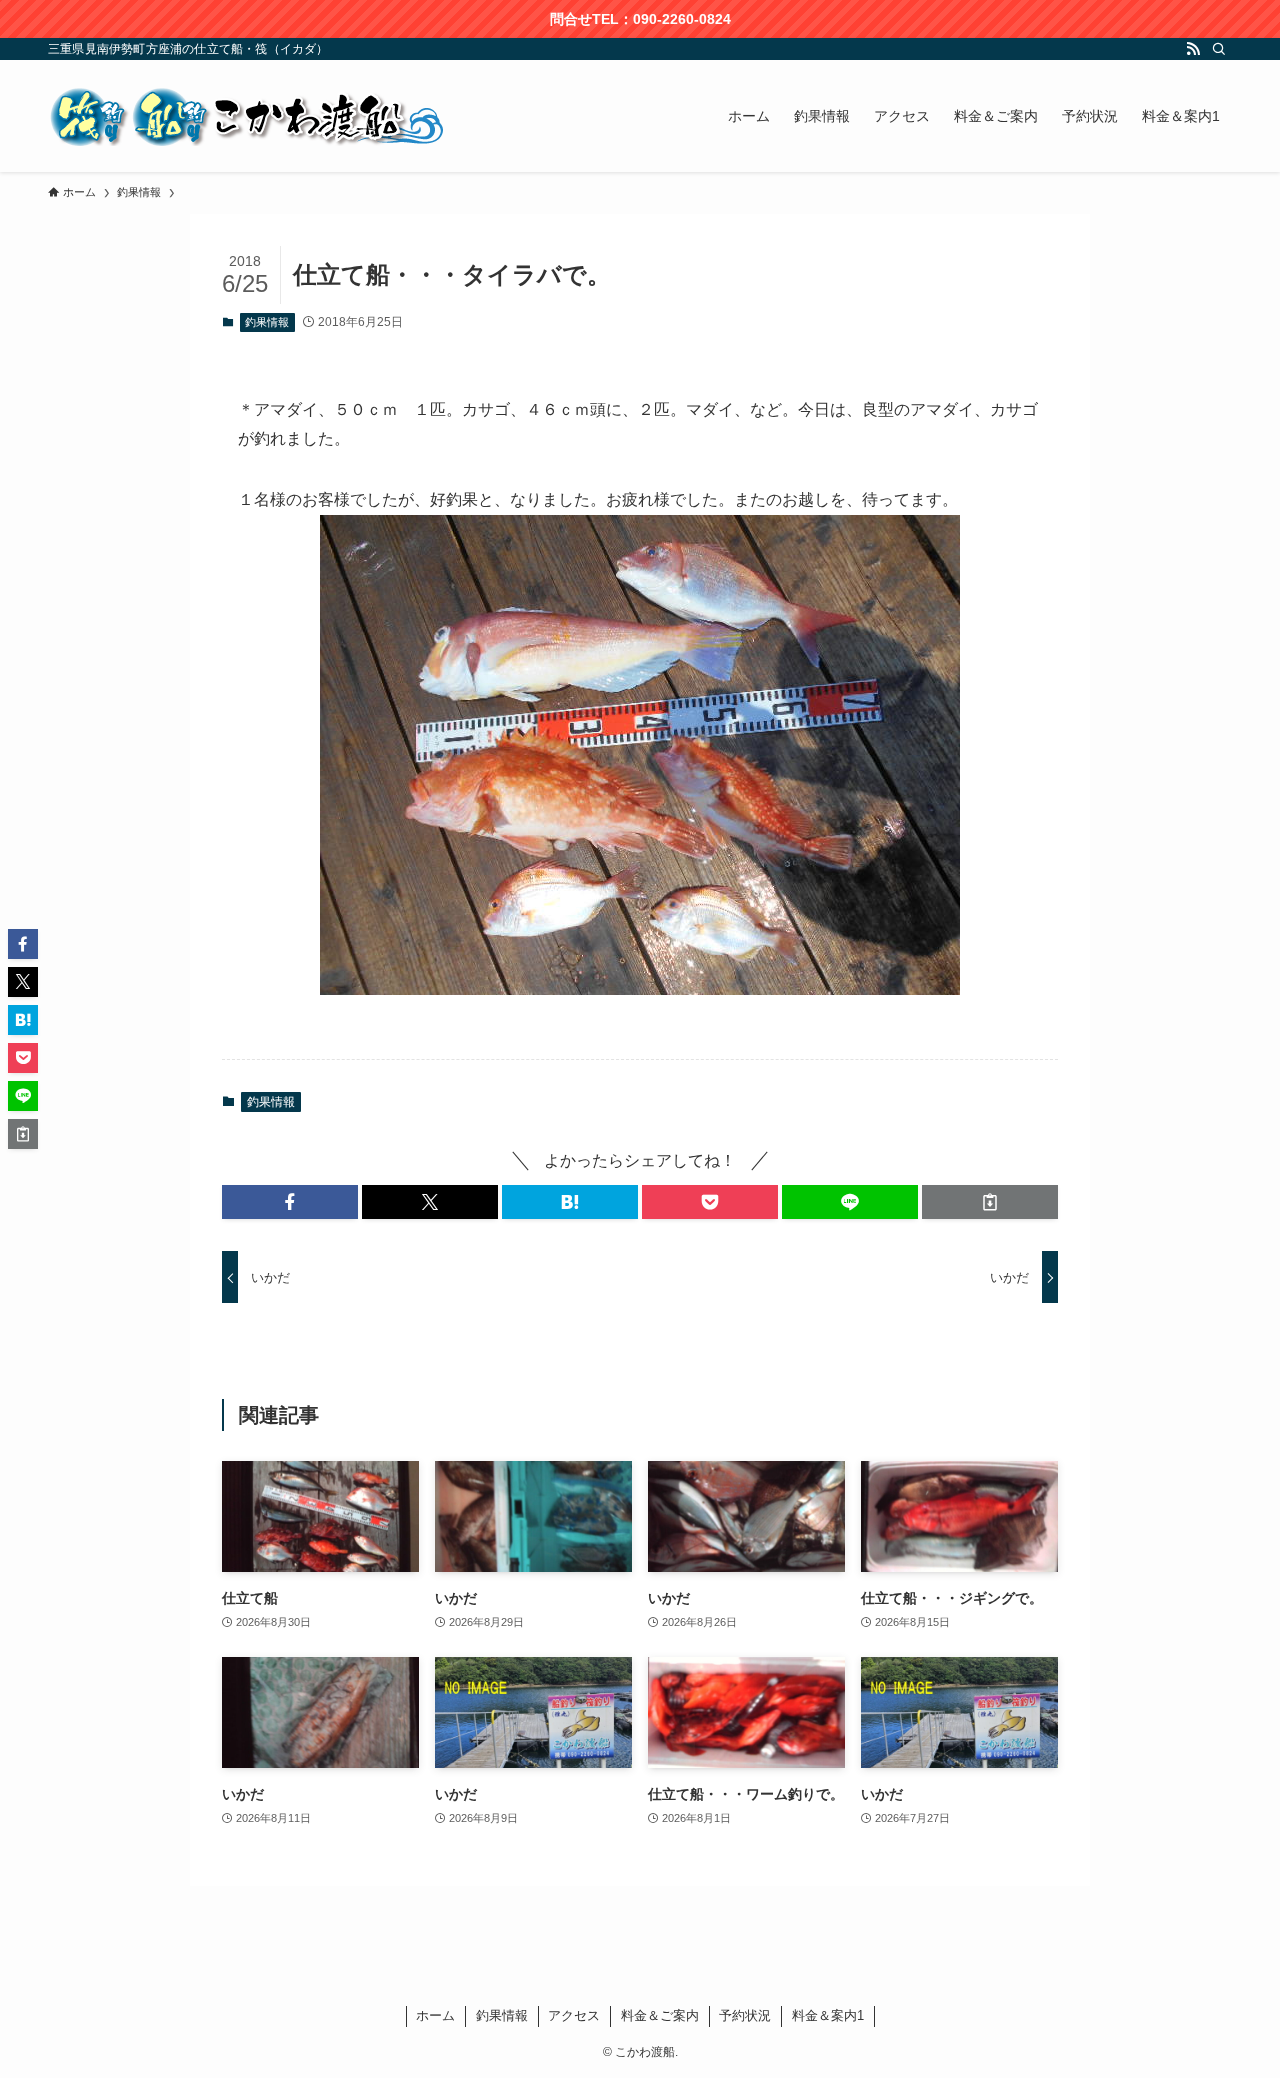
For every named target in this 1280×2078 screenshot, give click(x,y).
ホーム (435, 2015)
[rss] (1193, 49)
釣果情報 (267, 322)
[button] (290, 1202)
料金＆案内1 (828, 2015)
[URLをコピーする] (990, 1202)
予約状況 (745, 2015)
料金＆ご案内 (660, 2015)
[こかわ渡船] (248, 116)
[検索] (1219, 49)
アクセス (574, 2015)
